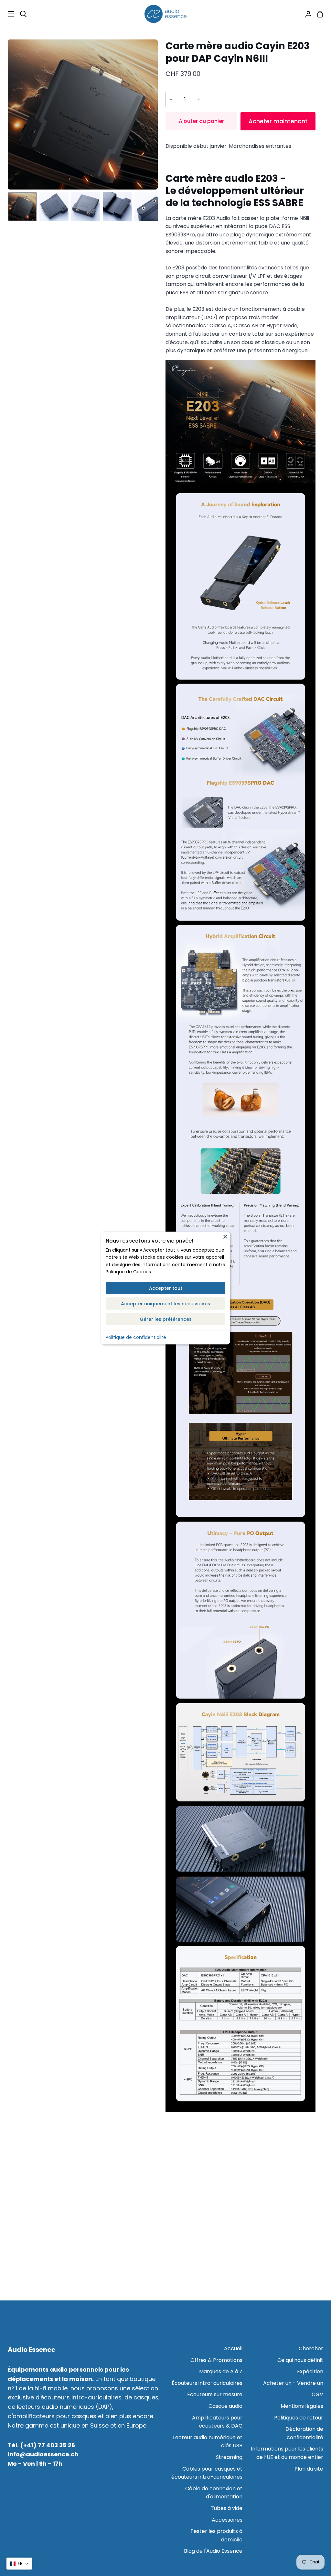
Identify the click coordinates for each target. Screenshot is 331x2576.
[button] (19, 2564)
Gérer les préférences (166, 1319)
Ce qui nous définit (300, 2360)
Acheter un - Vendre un (293, 2383)
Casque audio (225, 2406)
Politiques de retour (299, 2418)
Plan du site (309, 2469)
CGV (317, 2394)
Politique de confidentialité (136, 1337)
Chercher (311, 2348)
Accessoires (227, 2520)
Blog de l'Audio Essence (213, 2551)
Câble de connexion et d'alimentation (214, 2493)
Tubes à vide (227, 2508)
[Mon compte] (306, 14)
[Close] (225, 1236)
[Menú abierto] (7, 14)
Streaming (229, 2457)
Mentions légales (302, 2406)
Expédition (310, 2371)
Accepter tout (166, 1288)
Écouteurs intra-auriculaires (207, 2383)
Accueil (233, 2348)
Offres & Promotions (216, 2360)
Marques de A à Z (221, 2371)
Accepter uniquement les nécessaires (165, 1303)
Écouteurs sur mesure (215, 2394)
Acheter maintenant (278, 121)
